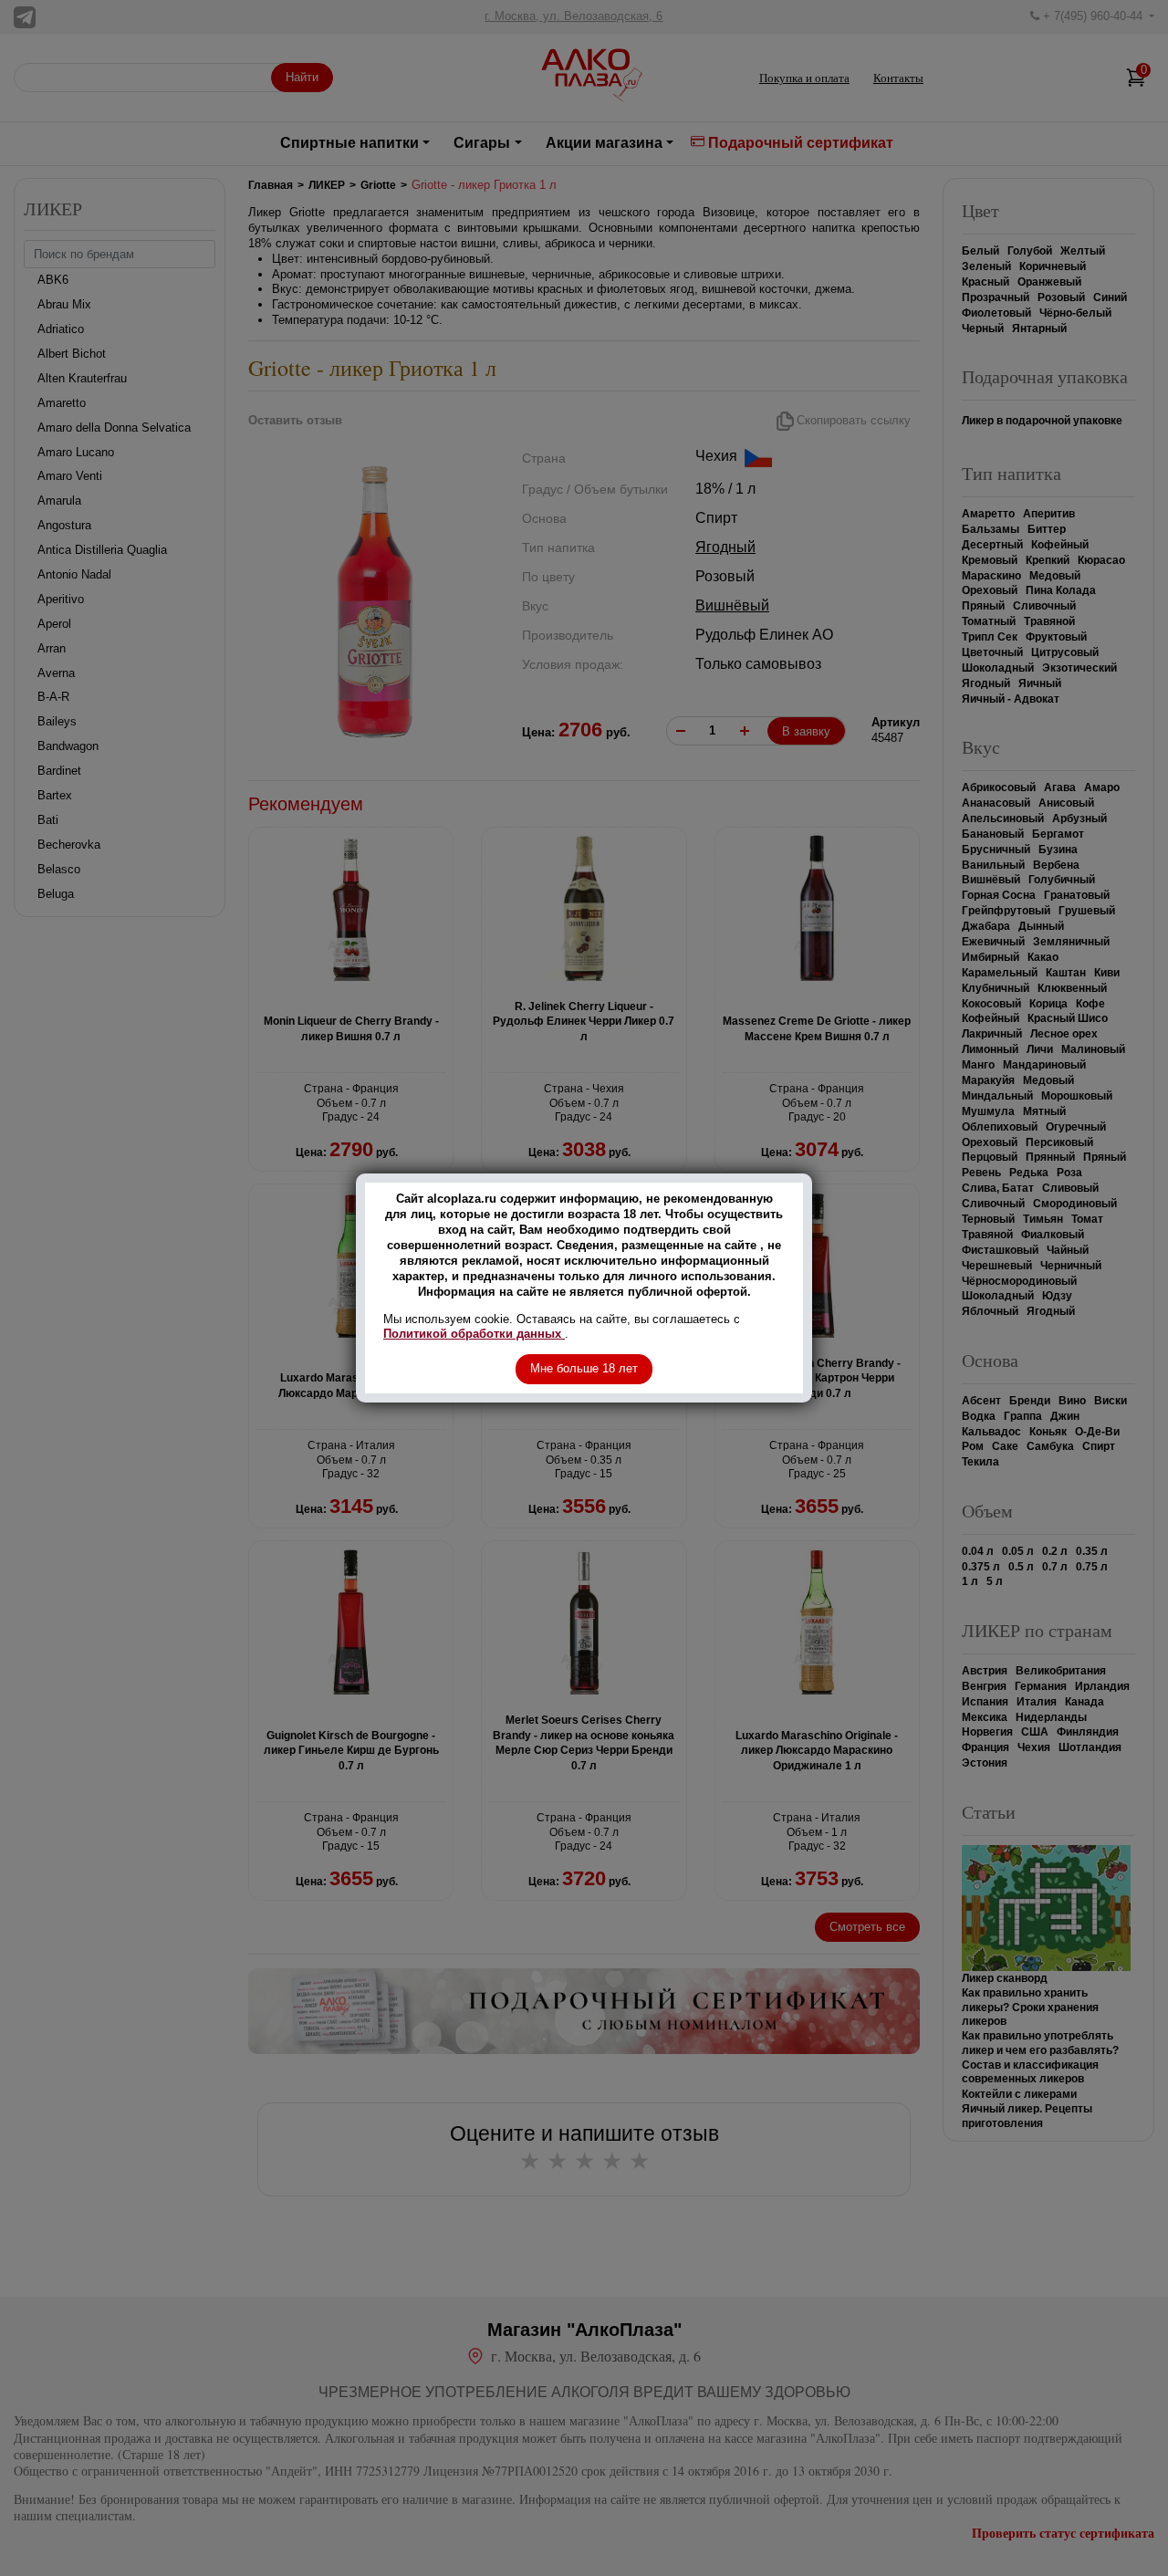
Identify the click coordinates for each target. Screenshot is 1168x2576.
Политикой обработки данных (474, 1334)
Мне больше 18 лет (584, 1368)
